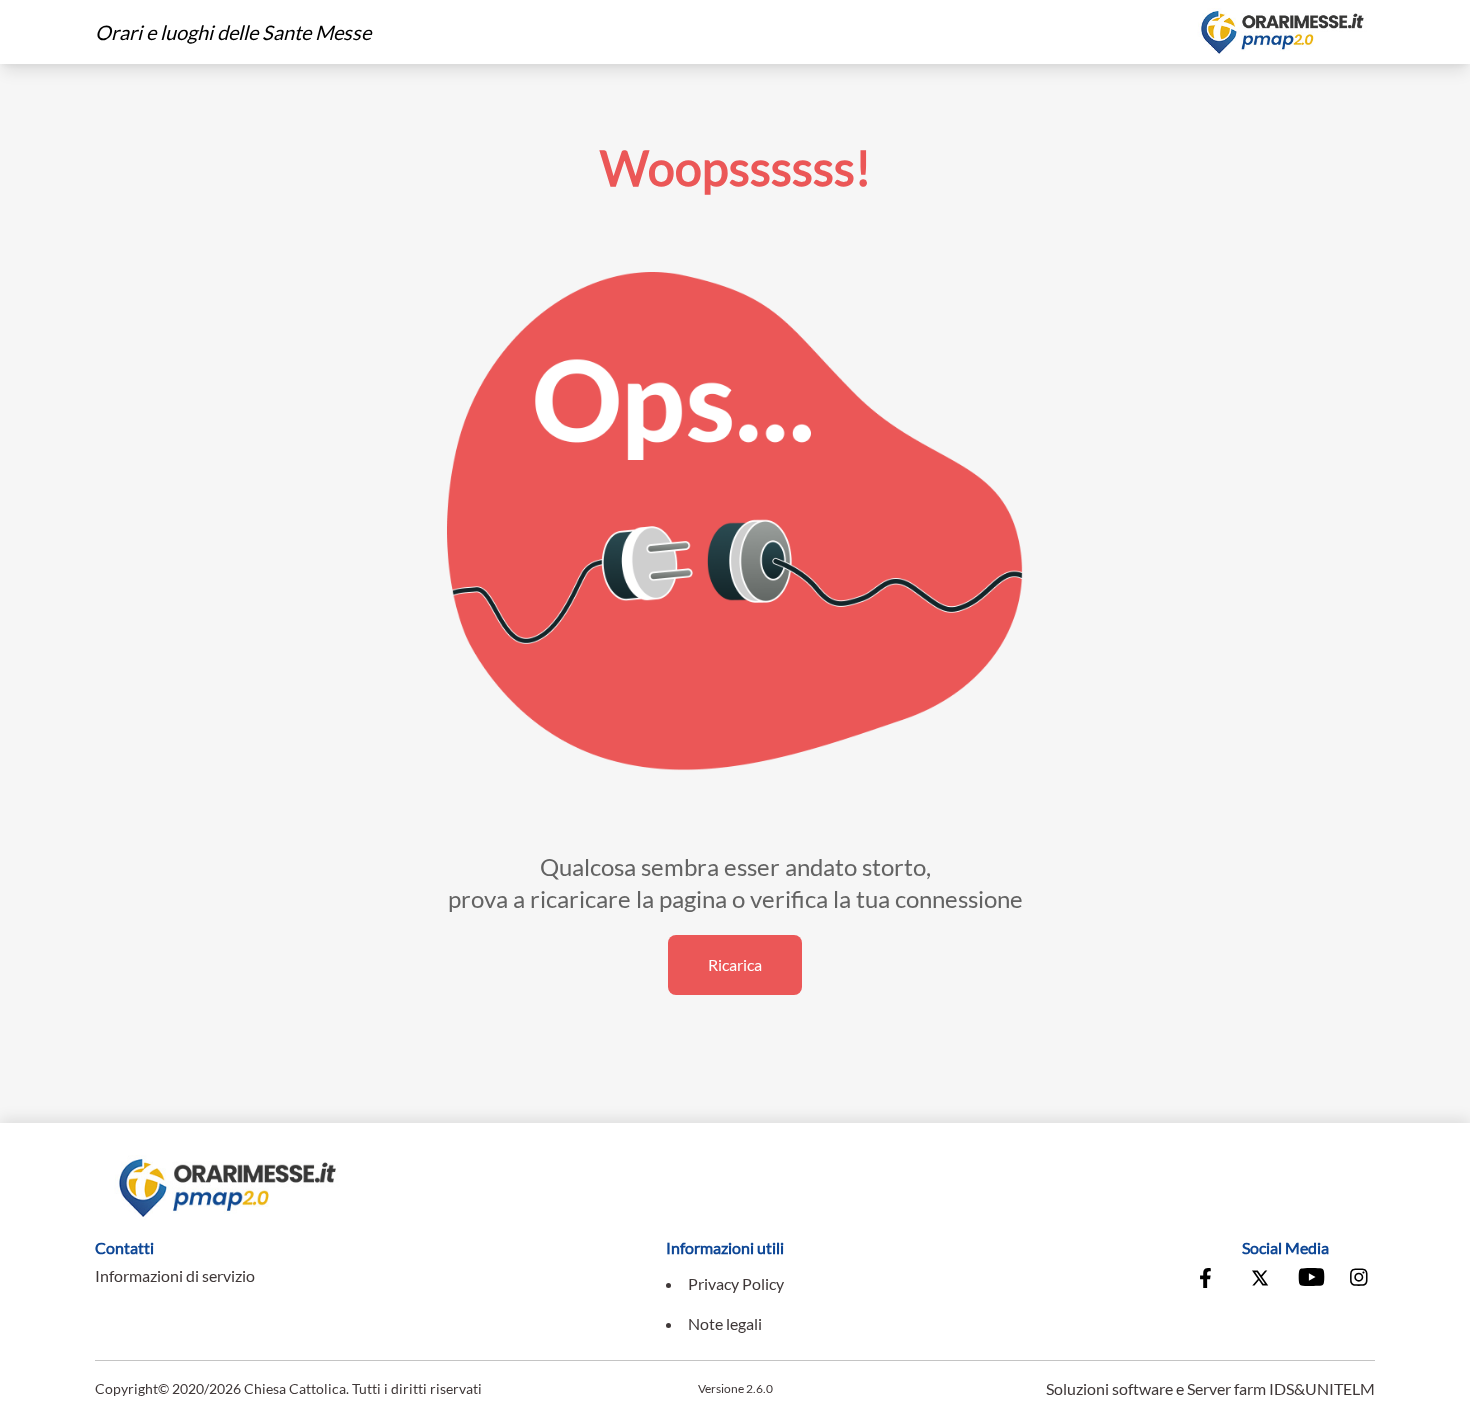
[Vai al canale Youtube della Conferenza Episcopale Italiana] (1310, 1280)
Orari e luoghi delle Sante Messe (233, 32)
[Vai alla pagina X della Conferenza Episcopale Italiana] (1260, 1280)
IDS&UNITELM (1322, 1388)
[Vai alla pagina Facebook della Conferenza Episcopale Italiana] (1210, 1280)
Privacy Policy (736, 1283)
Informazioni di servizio (175, 1275)
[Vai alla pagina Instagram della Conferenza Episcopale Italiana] (1360, 1280)
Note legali (725, 1323)
